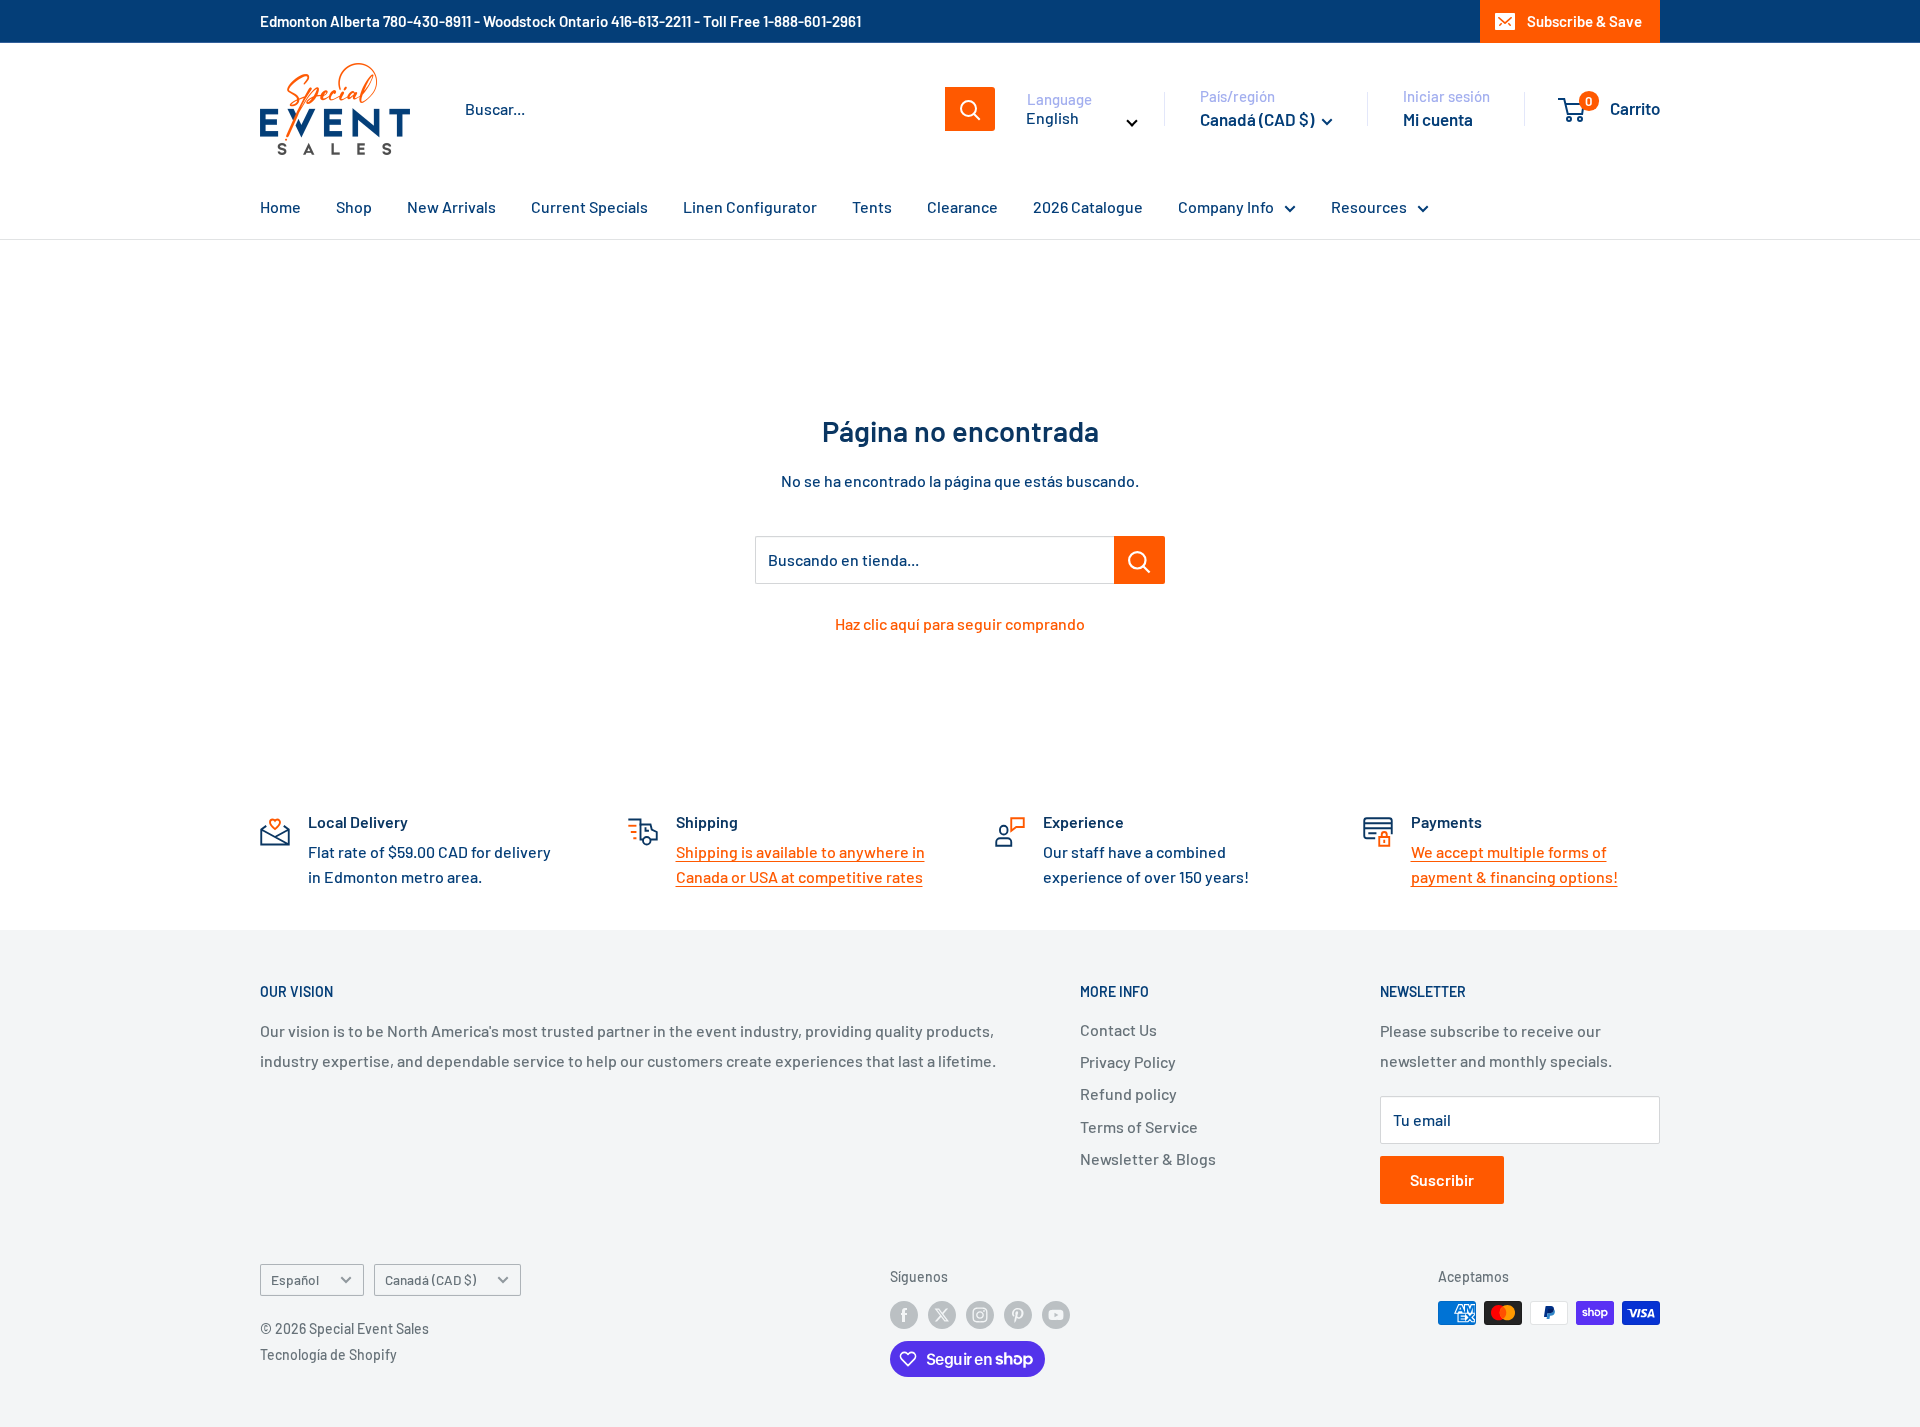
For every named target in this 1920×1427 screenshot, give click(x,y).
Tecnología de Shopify (328, 1354)
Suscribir (1442, 1179)
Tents (872, 206)
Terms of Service (1139, 1126)
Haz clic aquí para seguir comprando (960, 623)
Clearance (962, 206)
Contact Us (1118, 1029)
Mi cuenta (1438, 119)
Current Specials (589, 206)
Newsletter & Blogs (1148, 1158)
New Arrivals (451, 206)
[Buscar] (970, 109)
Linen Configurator (750, 206)
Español (295, 1279)
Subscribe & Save (1584, 21)
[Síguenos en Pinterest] (1018, 1315)
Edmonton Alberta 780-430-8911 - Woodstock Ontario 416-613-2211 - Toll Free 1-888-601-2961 (560, 21)
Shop (354, 206)
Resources (1369, 206)
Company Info (1226, 206)
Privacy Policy (1128, 1061)
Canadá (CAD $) (430, 1279)
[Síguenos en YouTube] (1056, 1315)
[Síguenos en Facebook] (904, 1315)
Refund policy (1128, 1093)
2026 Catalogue (1088, 206)
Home (280, 206)
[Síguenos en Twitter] (942, 1315)
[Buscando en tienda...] (1139, 560)
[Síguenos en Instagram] (980, 1315)
